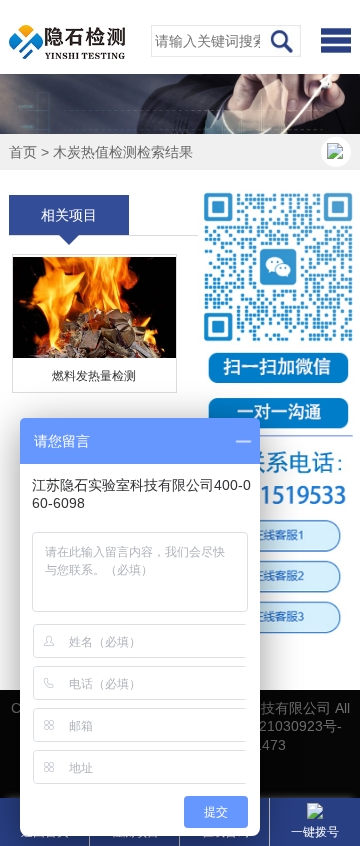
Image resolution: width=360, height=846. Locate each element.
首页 (23, 152)
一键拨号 (315, 832)
